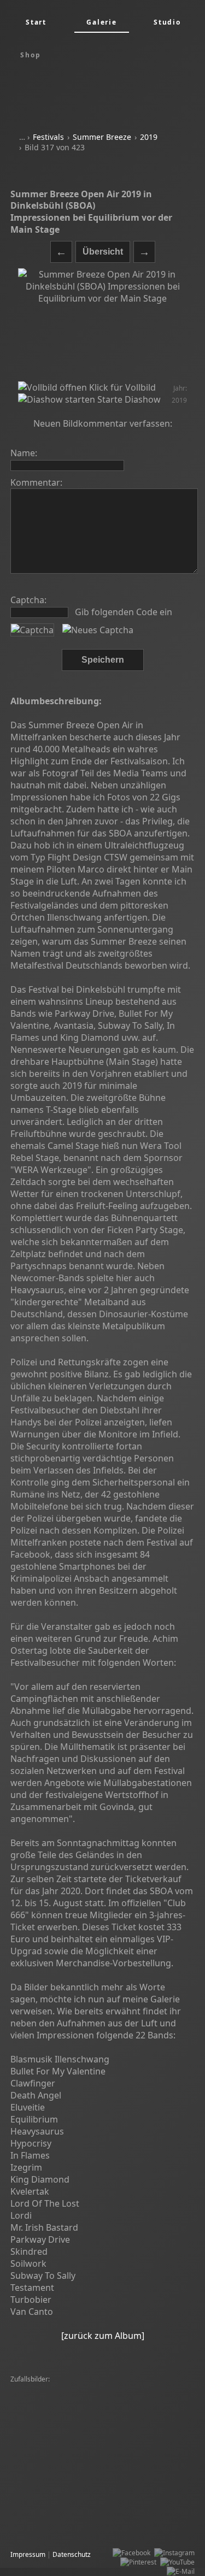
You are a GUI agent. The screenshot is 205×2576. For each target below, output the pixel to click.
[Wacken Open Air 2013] (130, 2454)
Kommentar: (36, 482)
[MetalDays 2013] (40, 2500)
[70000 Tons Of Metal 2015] (55, 2445)
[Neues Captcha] (98, 630)
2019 (149, 137)
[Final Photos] (122, 2389)
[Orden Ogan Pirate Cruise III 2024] (67, 2426)
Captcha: (28, 600)
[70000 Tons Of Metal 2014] (55, 2407)
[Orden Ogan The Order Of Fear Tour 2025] (78, 2482)
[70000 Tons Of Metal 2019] (55, 2528)
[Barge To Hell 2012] (44, 2472)
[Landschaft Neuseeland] (140, 2407)
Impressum (28, 2554)
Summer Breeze (102, 137)
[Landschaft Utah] (107, 2472)
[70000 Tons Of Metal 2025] (55, 2389)
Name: (24, 453)
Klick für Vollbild (121, 387)
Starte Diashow (128, 399)
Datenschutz (72, 2554)
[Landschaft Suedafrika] (138, 2445)
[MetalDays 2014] (129, 2435)
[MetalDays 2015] (40, 2519)
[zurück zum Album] (103, 2336)
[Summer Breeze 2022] (49, 2398)
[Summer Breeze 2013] (124, 2398)
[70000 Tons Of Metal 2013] (131, 2491)
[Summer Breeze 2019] (107, 2519)
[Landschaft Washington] (51, 2454)
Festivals (48, 137)
